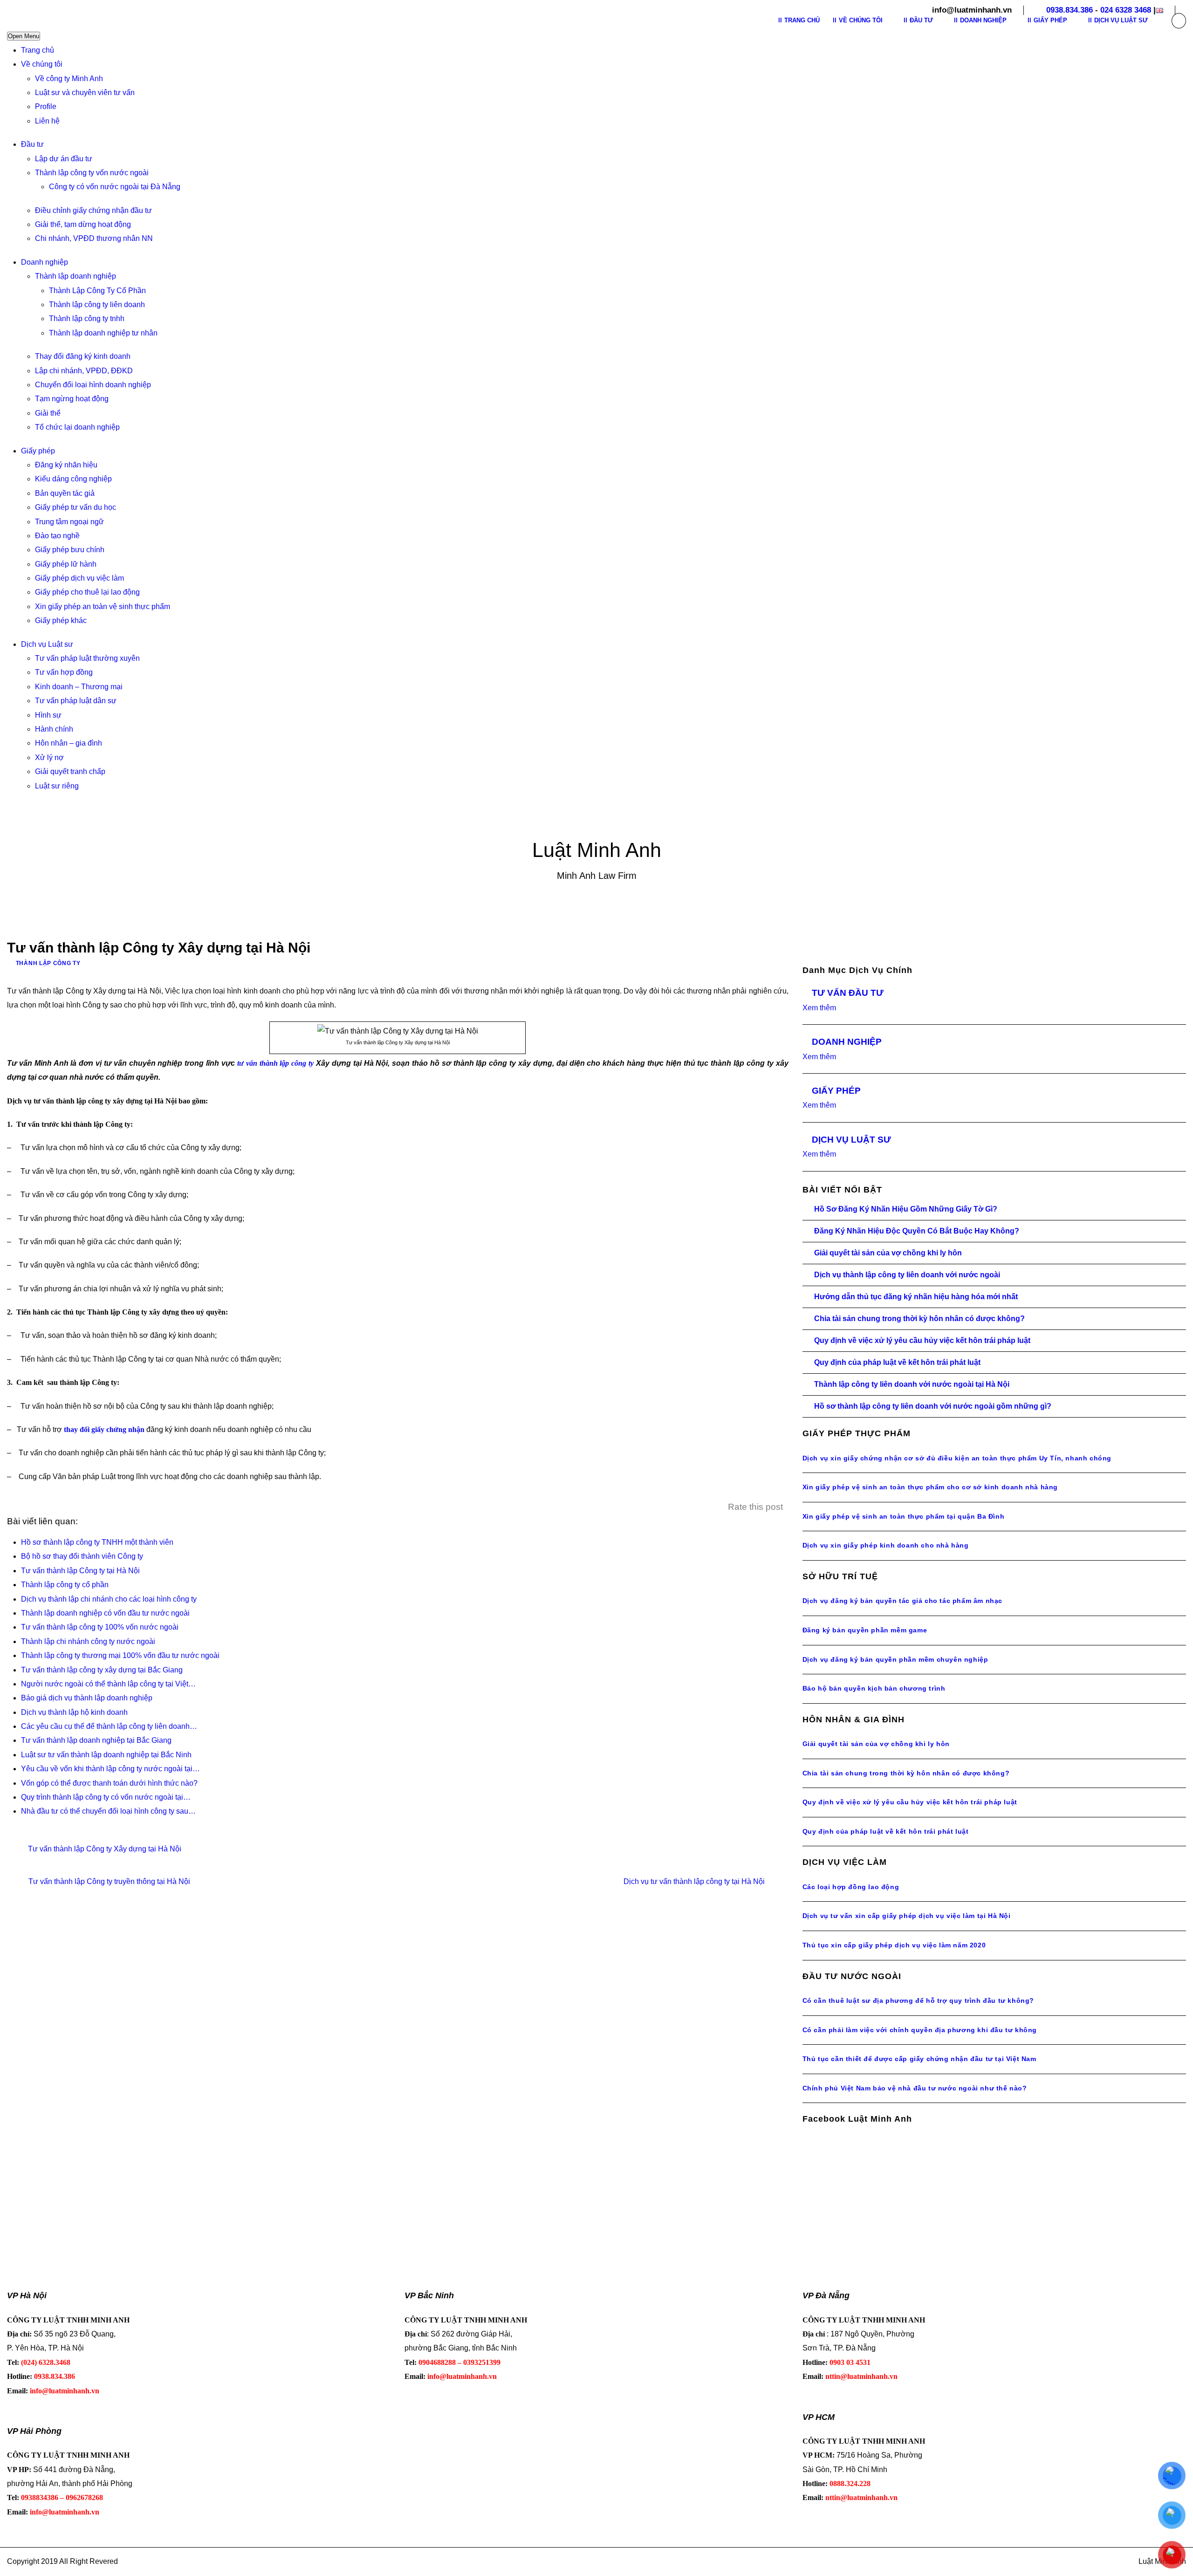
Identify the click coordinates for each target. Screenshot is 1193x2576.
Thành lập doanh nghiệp (75, 276)
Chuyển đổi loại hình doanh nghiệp (93, 385)
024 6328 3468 (1126, 10)
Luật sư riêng (57, 786)
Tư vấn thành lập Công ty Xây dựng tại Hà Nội (105, 1849)
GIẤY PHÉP (836, 1091)
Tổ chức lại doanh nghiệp (77, 427)
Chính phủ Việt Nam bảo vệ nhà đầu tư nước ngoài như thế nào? (915, 2088)
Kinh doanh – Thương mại (79, 687)
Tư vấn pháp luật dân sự (76, 701)
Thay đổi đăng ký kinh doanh (83, 356)
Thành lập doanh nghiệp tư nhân (103, 333)
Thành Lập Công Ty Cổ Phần (97, 291)
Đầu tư (32, 144)
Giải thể (48, 413)
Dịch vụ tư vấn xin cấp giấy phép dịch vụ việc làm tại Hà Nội (907, 1916)
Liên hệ (47, 121)
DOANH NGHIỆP (847, 1042)
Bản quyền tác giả (65, 493)
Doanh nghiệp (45, 262)
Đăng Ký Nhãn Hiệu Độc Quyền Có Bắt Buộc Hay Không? (917, 1231)
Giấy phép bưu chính (70, 550)
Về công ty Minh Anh (69, 79)
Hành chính (54, 729)
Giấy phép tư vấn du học (75, 507)
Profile (46, 106)
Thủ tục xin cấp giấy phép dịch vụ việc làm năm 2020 (894, 1945)
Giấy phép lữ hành (66, 564)
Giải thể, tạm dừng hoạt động (83, 224)
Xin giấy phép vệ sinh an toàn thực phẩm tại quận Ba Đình (904, 1516)
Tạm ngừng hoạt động (72, 399)
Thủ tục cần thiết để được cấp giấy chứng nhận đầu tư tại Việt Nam (919, 2059)
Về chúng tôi (42, 64)
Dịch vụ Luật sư (47, 644)
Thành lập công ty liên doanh (97, 305)
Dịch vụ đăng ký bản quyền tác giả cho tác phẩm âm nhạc (902, 1601)
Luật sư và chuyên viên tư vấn (85, 92)
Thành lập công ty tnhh (87, 319)
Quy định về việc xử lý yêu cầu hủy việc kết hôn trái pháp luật (922, 1340)
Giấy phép (38, 451)
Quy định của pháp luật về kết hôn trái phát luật (897, 1362)
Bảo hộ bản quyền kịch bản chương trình (874, 1688)
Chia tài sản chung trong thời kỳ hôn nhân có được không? (919, 1319)
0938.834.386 (1070, 10)
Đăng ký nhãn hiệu (66, 465)
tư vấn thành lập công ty (275, 1063)
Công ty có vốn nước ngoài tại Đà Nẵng (115, 187)
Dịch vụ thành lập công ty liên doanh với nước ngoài (907, 1275)
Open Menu (24, 36)
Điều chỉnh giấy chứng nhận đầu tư (93, 210)
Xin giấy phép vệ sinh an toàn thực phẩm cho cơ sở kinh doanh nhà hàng (930, 1487)
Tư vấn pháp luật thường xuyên (87, 658)
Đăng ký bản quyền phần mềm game (865, 1630)
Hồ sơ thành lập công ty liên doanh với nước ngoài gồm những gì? (933, 1406)
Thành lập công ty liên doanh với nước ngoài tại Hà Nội (912, 1384)
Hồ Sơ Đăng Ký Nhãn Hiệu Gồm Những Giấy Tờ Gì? (906, 1209)
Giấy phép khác (61, 620)
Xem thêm (819, 1008)
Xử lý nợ (49, 757)
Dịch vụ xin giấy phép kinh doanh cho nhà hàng (886, 1545)
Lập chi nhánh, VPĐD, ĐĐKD (84, 371)
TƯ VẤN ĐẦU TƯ (848, 993)
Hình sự (48, 715)
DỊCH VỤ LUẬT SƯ (851, 1140)
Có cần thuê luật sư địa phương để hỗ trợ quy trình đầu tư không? (918, 2001)
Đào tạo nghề (57, 536)
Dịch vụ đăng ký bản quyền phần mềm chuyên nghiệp (895, 1659)
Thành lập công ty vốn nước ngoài (92, 173)
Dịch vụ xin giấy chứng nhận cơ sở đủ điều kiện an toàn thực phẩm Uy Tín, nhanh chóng (957, 1458)
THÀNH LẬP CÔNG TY (48, 963)
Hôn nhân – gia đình (69, 743)
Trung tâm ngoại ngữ (69, 522)
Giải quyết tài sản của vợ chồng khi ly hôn (888, 1253)
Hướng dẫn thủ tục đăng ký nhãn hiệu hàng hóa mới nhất (916, 1297)
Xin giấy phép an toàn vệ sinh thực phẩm (103, 606)
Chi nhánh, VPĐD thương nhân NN (94, 238)
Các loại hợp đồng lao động (851, 1887)
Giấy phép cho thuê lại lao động (87, 592)
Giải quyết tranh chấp (70, 771)
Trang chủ (38, 50)
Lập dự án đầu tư (64, 159)
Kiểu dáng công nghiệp (73, 479)
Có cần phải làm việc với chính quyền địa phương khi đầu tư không (920, 2030)
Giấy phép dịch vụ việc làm (79, 578)
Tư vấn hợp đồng (64, 672)
